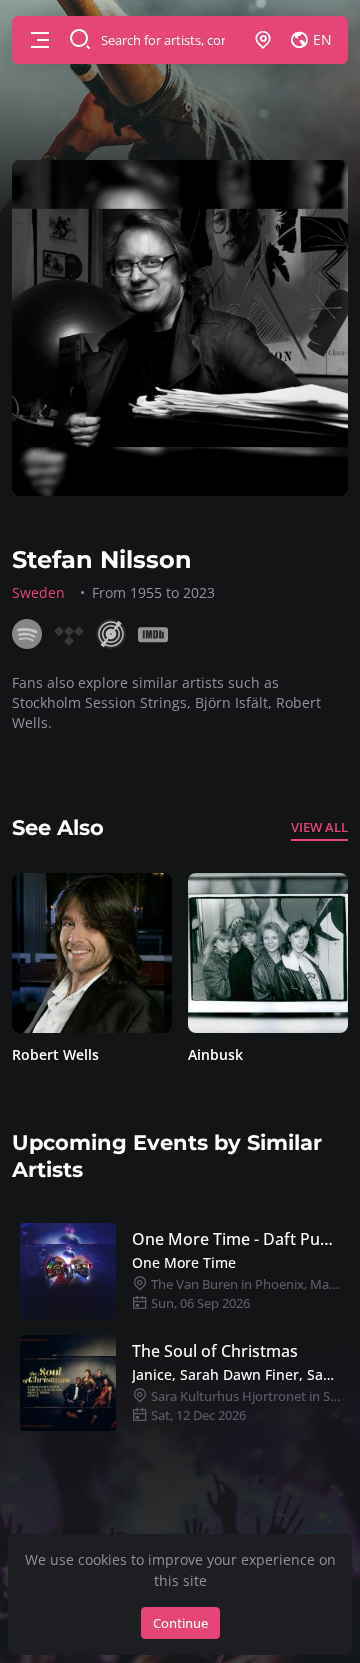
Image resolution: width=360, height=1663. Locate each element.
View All (319, 827)
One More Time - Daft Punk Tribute (236, 1239)
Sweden (38, 592)
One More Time (184, 1262)
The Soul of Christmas (215, 1351)
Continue (180, 1623)
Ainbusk (63, 1054)
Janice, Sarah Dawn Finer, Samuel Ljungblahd (236, 1374)
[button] (40, 40)
